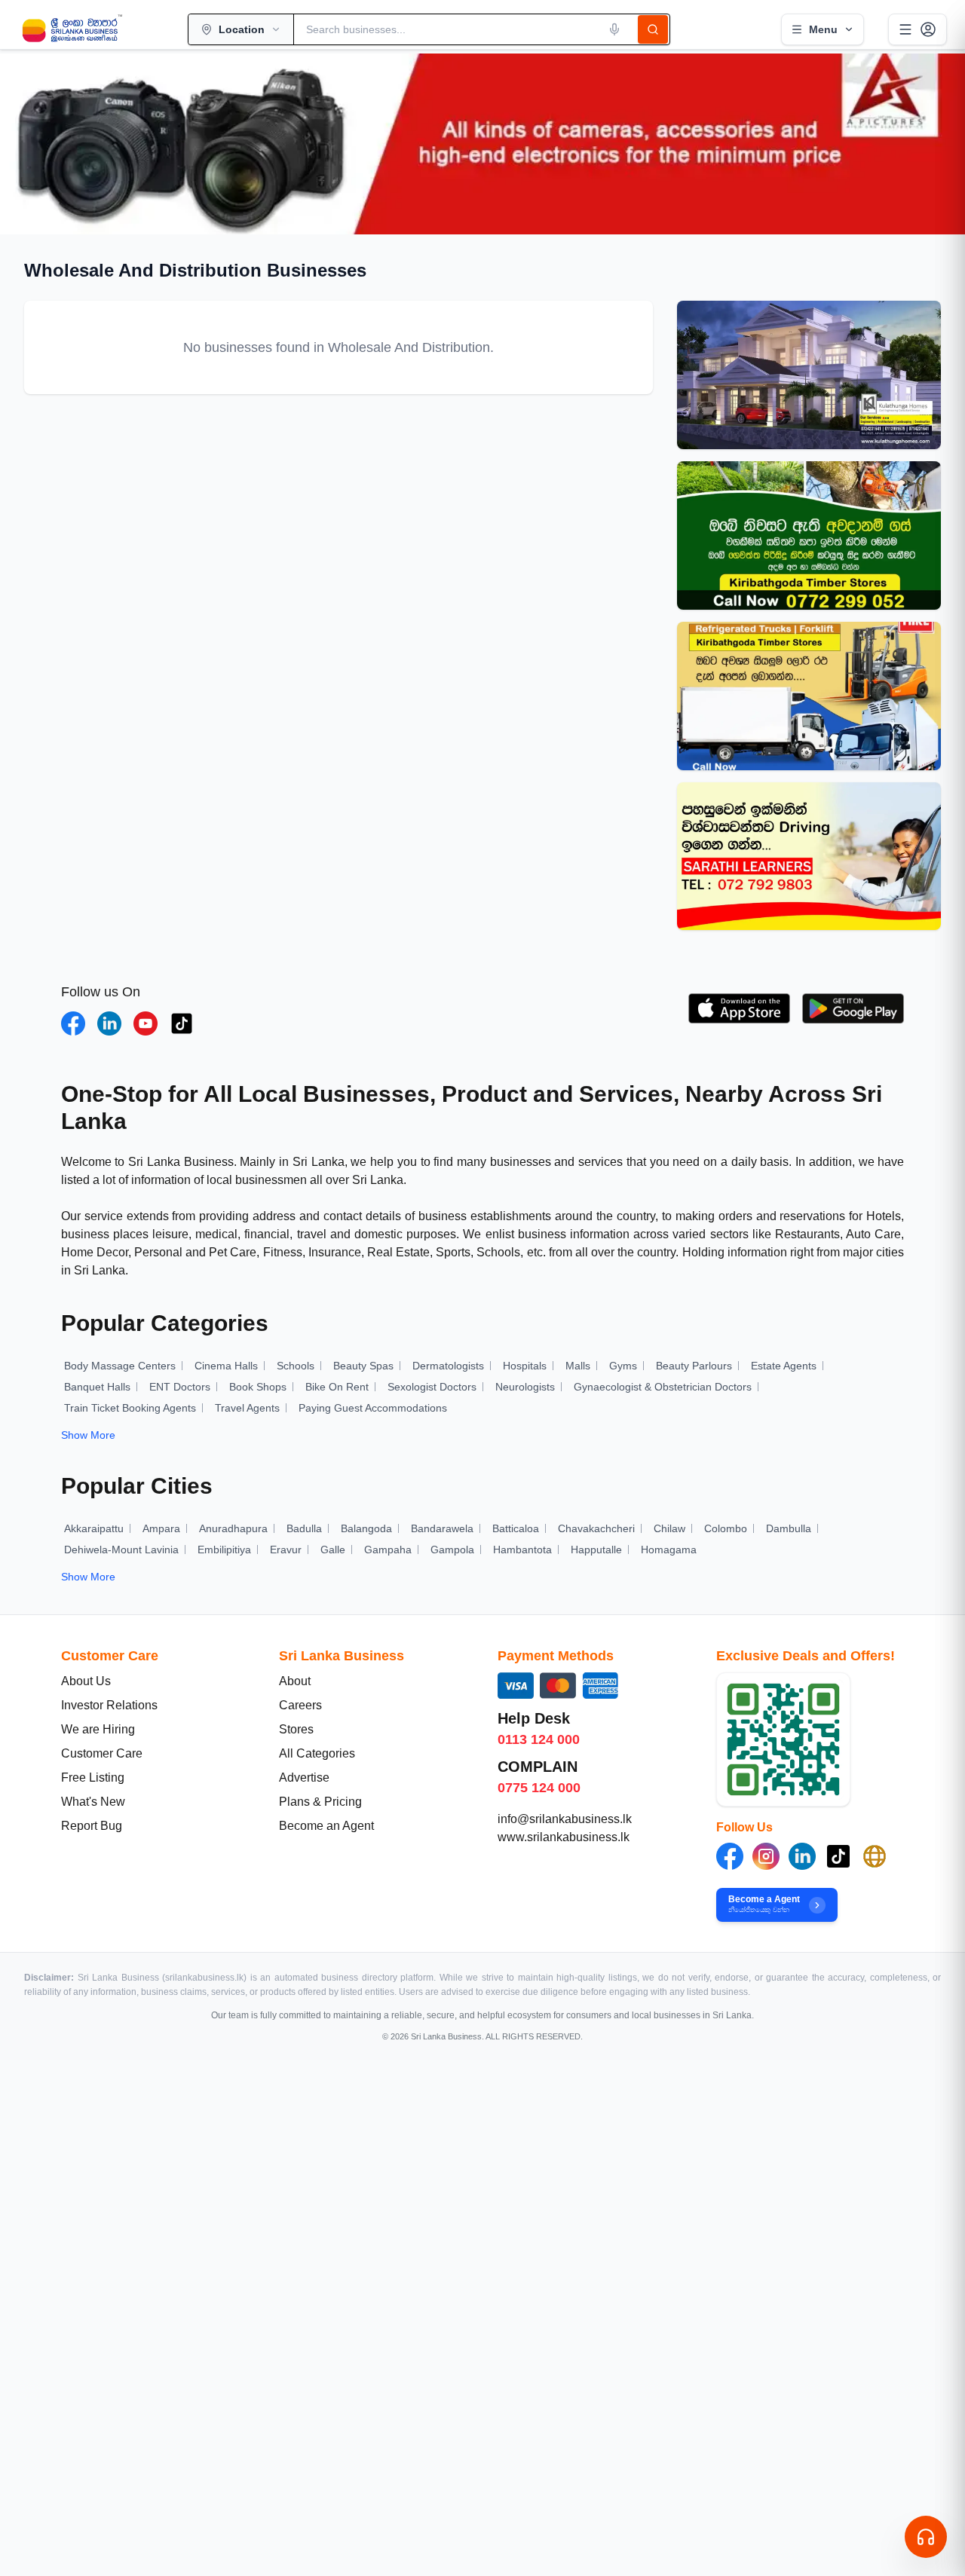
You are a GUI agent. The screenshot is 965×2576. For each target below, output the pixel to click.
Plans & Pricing (320, 1802)
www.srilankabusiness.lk (564, 1837)
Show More (88, 1435)
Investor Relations (109, 1705)
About (295, 1681)
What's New (93, 1802)
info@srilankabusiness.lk (565, 1819)
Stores (296, 1729)
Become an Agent (326, 1826)
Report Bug (92, 1826)
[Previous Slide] (27, 144)
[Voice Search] (614, 29)
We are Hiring (98, 1729)
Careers (300, 1705)
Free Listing (93, 1778)
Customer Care (102, 1753)
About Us (86, 1681)
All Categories (317, 1753)
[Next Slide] (938, 144)
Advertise (304, 1778)
